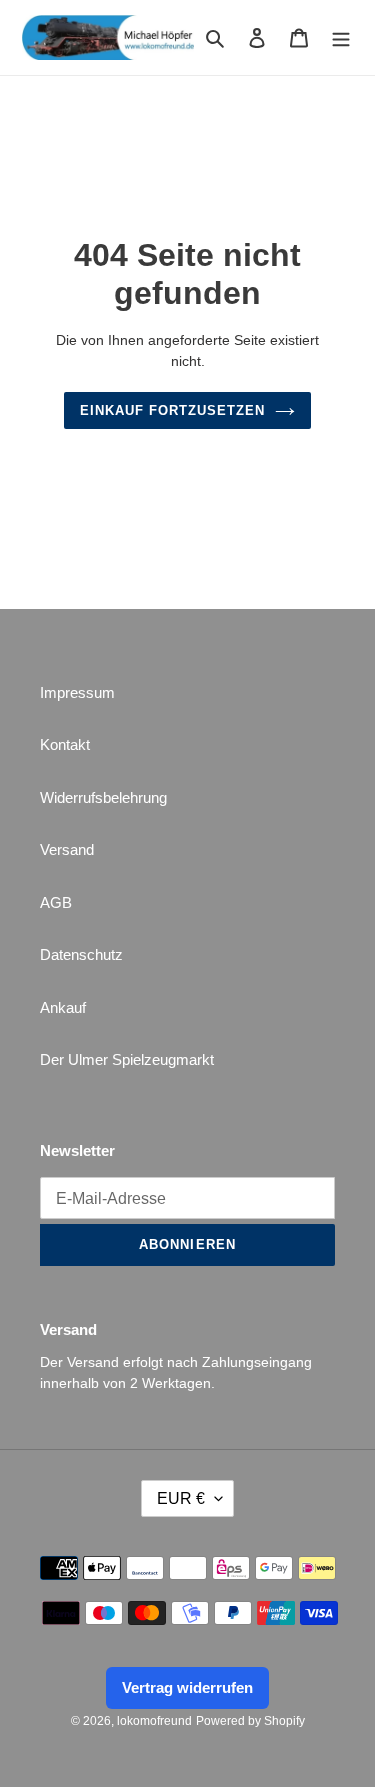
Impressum (77, 692)
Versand (67, 849)
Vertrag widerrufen (187, 1687)
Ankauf (63, 1007)
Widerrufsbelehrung (103, 797)
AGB (56, 902)
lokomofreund (154, 1721)
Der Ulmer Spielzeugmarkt (127, 1059)
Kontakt (65, 744)
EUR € (181, 1498)
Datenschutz (81, 954)
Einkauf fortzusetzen (173, 410)
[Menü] (341, 37)
